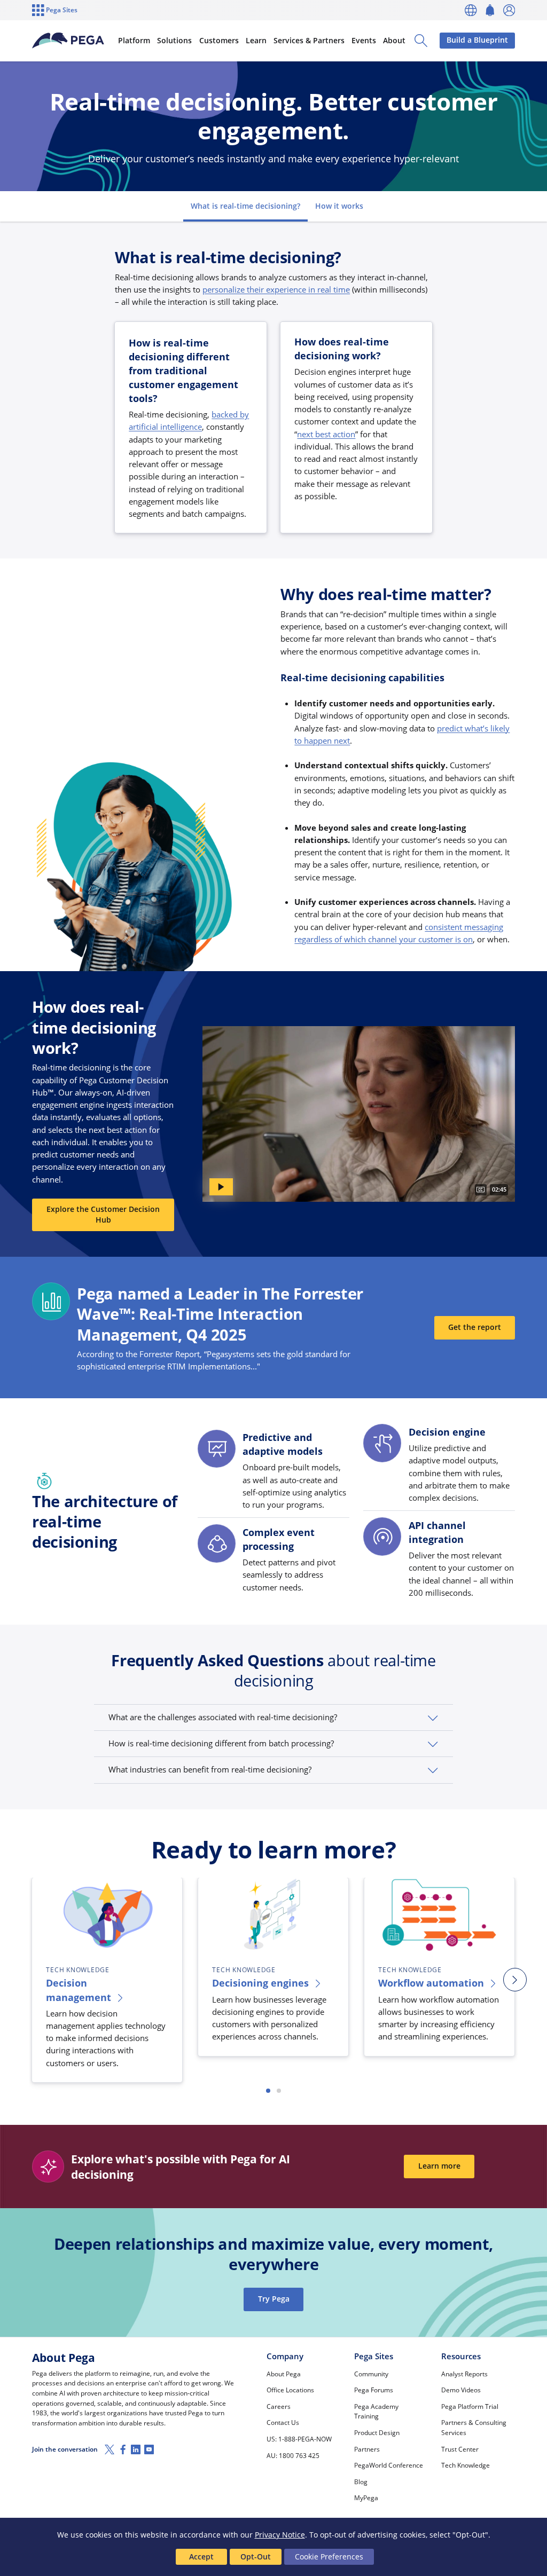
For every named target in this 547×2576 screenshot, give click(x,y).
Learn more (439, 2166)
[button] (273, 1718)
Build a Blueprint (477, 40)
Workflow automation (431, 1983)
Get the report (475, 1327)
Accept (201, 2557)
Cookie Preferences (329, 2557)
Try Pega (274, 2299)
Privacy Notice (280, 2535)
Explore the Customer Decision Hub (103, 1215)
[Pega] (68, 41)
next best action (326, 434)
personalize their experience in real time (276, 289)
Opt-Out (256, 2557)
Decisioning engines (260, 1983)
